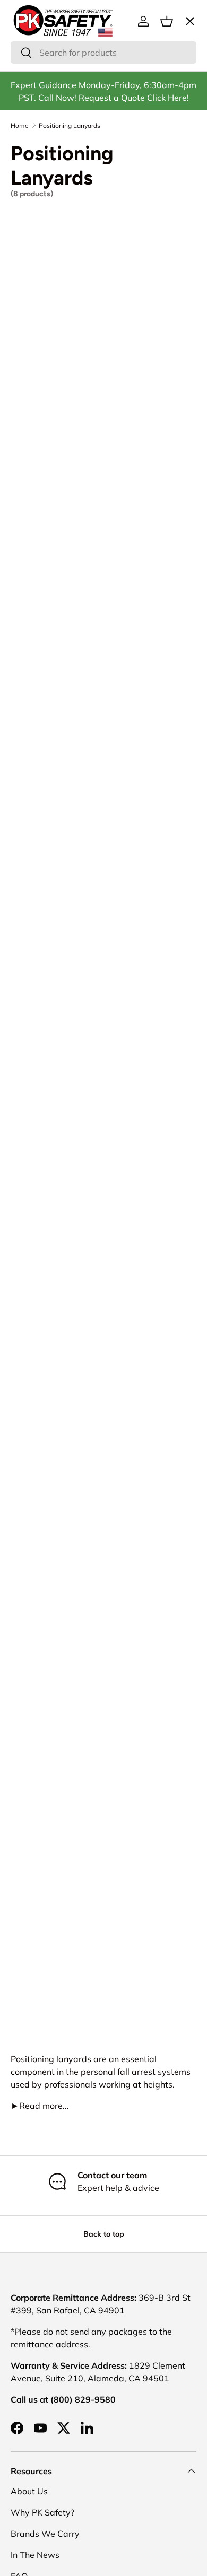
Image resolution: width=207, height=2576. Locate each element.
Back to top (104, 2234)
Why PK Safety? (42, 2512)
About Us (29, 2491)
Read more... (40, 2106)
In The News (35, 2555)
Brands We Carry (45, 2534)
